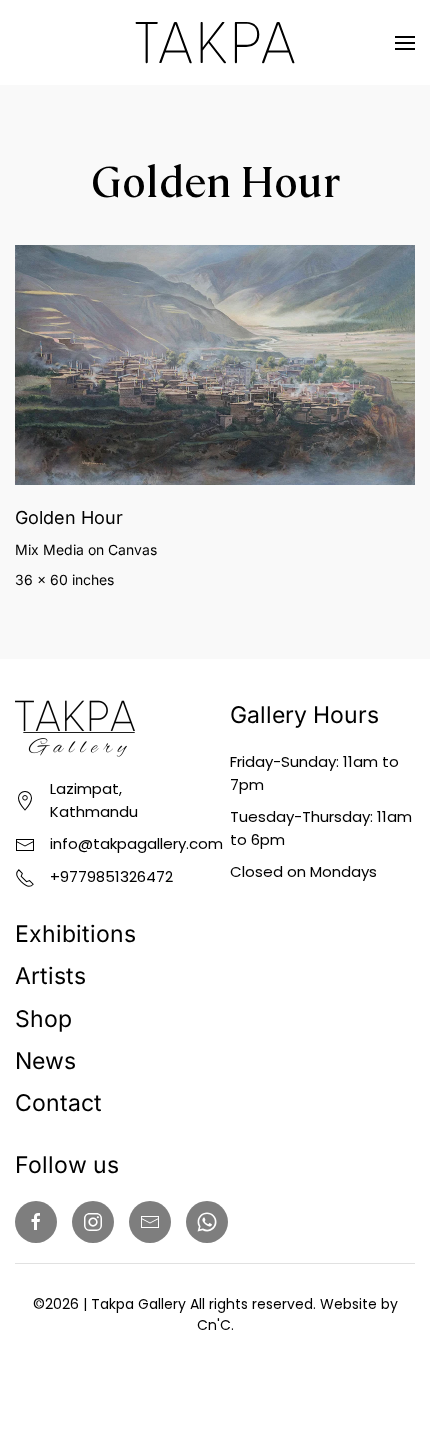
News (45, 1061)
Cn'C (214, 1325)
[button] (405, 42)
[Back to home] (215, 42)
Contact (58, 1103)
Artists (50, 976)
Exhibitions (75, 934)
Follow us (67, 1165)
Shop (43, 1019)
